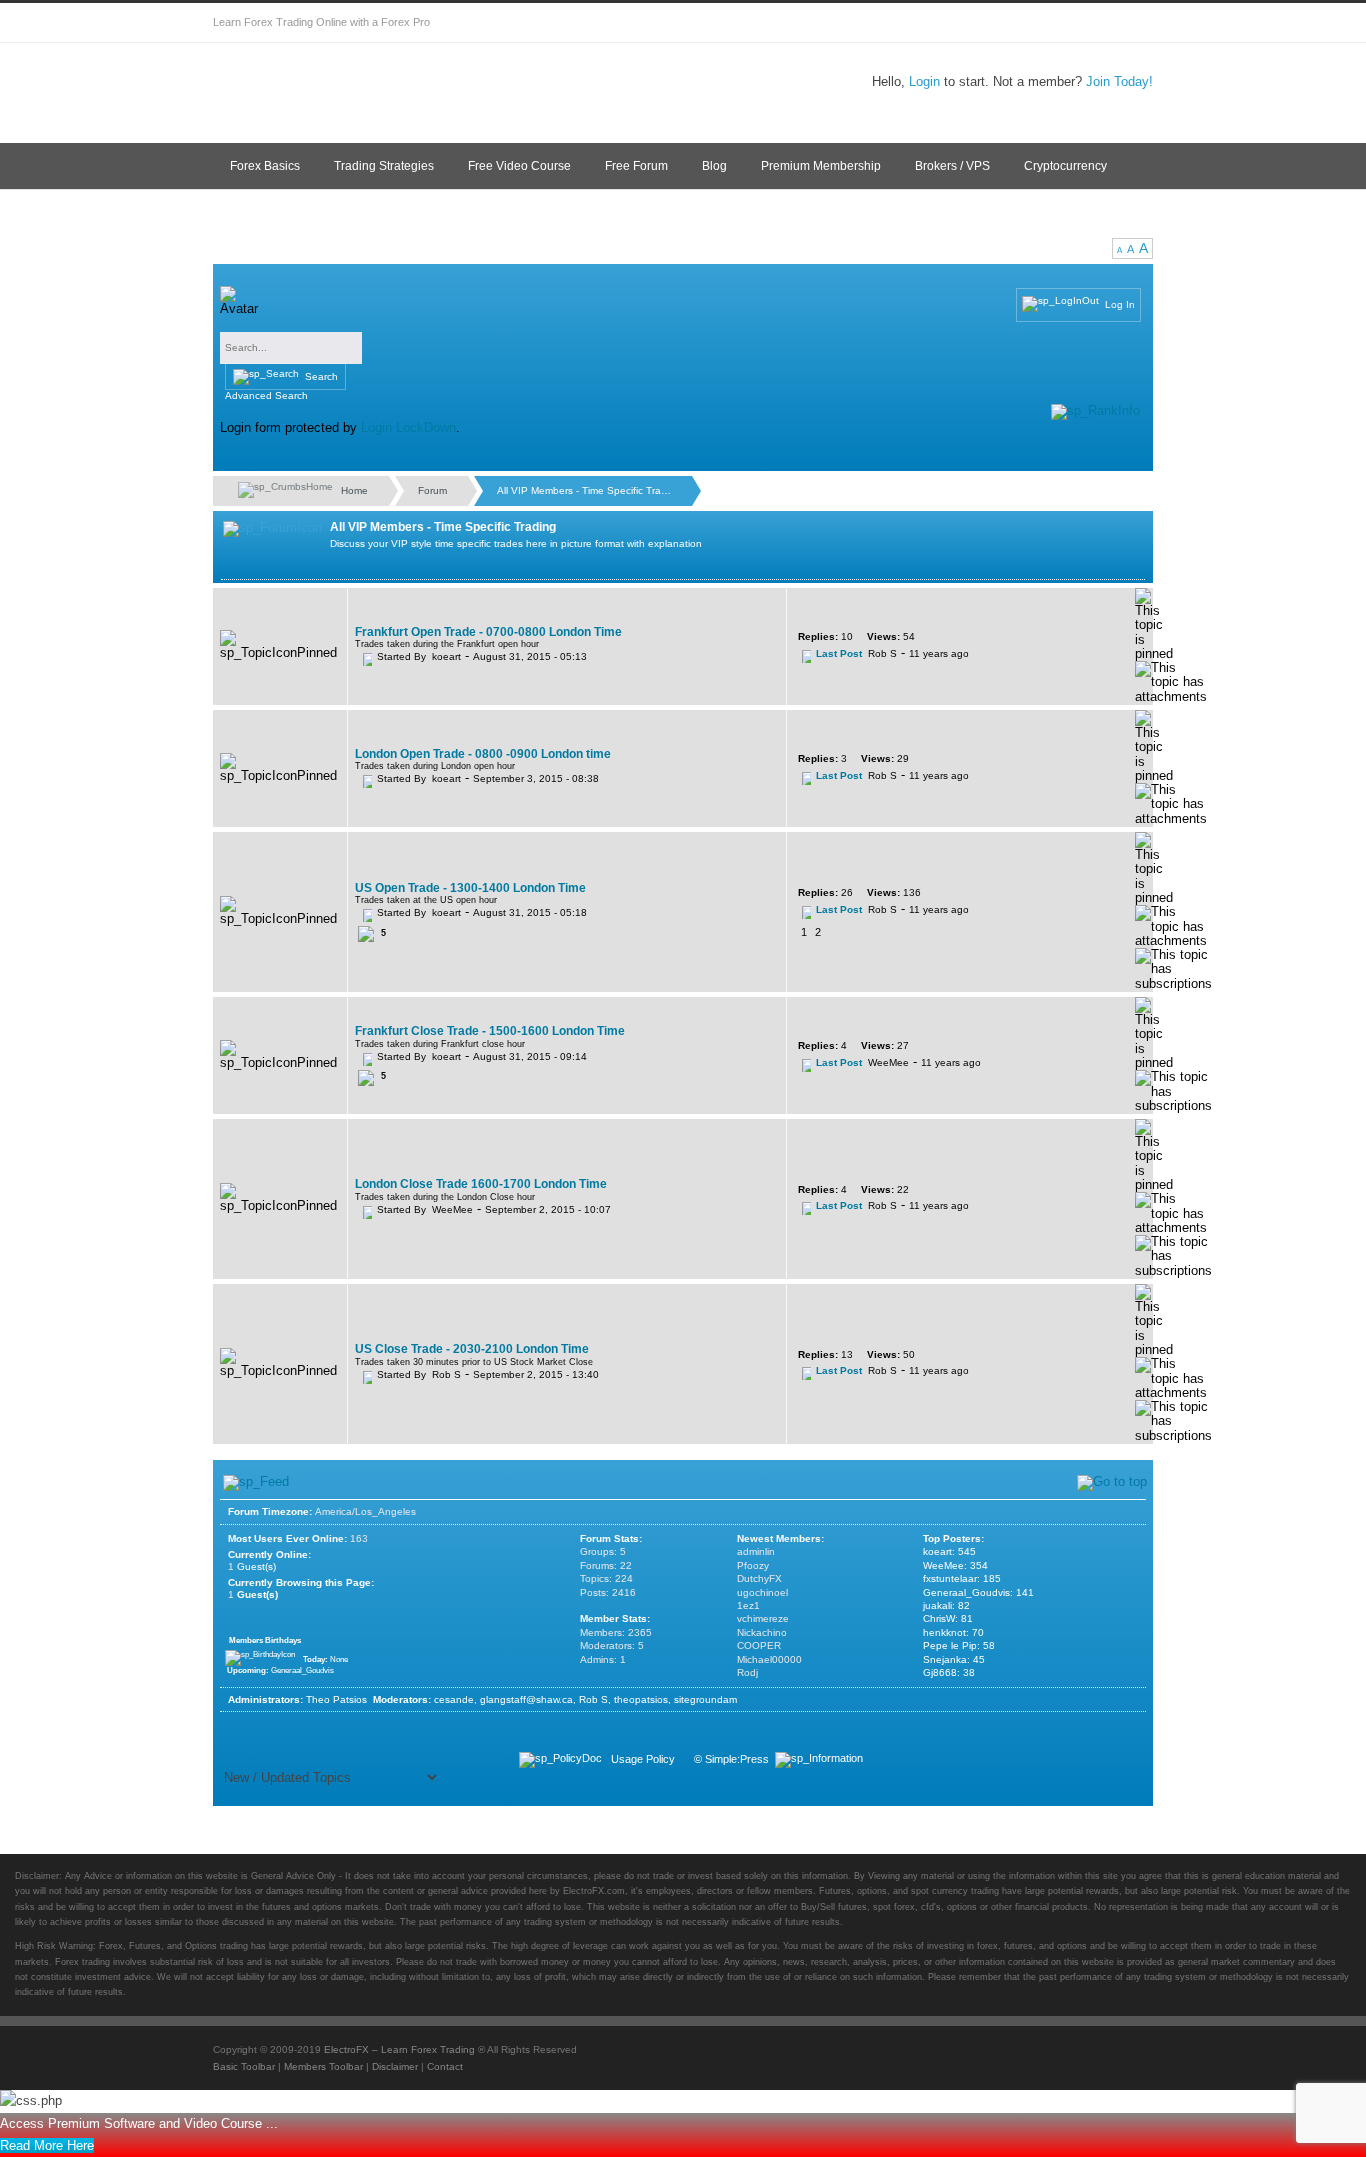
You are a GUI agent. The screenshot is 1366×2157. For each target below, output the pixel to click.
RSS (1133, 23)
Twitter (893, 23)
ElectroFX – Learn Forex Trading (399, 2049)
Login (924, 81)
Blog (714, 166)
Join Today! (1119, 81)
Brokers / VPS (952, 166)
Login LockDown (408, 427)
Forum (432, 490)
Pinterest (1093, 23)
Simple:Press (737, 1759)
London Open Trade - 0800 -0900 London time (483, 754)
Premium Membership (821, 166)
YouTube (1053, 23)
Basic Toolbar (244, 2066)
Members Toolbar (323, 2066)
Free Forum (636, 166)
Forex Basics (265, 166)
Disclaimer (395, 2066)
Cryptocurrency (1065, 166)
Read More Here (47, 2145)
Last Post (839, 653)
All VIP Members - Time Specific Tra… (584, 490)
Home (353, 489)
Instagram (1013, 23)
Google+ (973, 23)
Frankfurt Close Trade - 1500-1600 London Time (490, 1031)
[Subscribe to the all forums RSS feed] (256, 1483)
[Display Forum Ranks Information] (1095, 412)
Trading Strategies (384, 166)
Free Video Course (519, 166)
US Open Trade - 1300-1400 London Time (470, 888)
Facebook (933, 23)
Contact (445, 2066)
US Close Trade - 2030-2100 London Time (472, 1349)
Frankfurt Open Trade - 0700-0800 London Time (488, 632)
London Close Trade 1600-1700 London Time (481, 1184)
